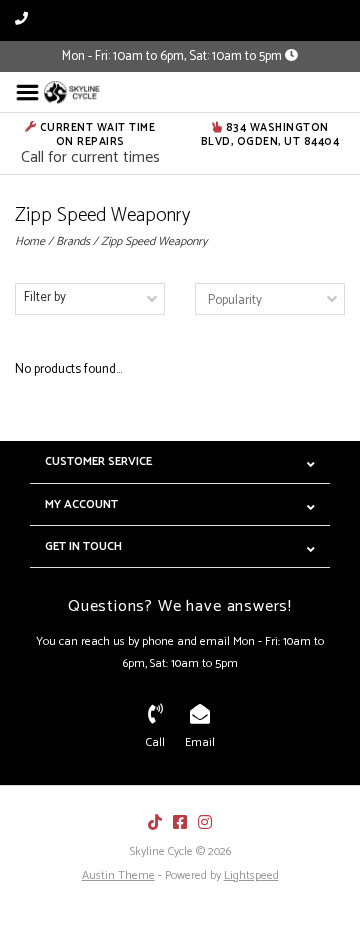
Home (30, 241)
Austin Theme (118, 875)
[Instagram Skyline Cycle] (205, 822)
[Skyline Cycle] (73, 92)
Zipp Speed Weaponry (154, 241)
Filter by (45, 297)
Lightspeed (251, 875)
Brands (73, 241)
